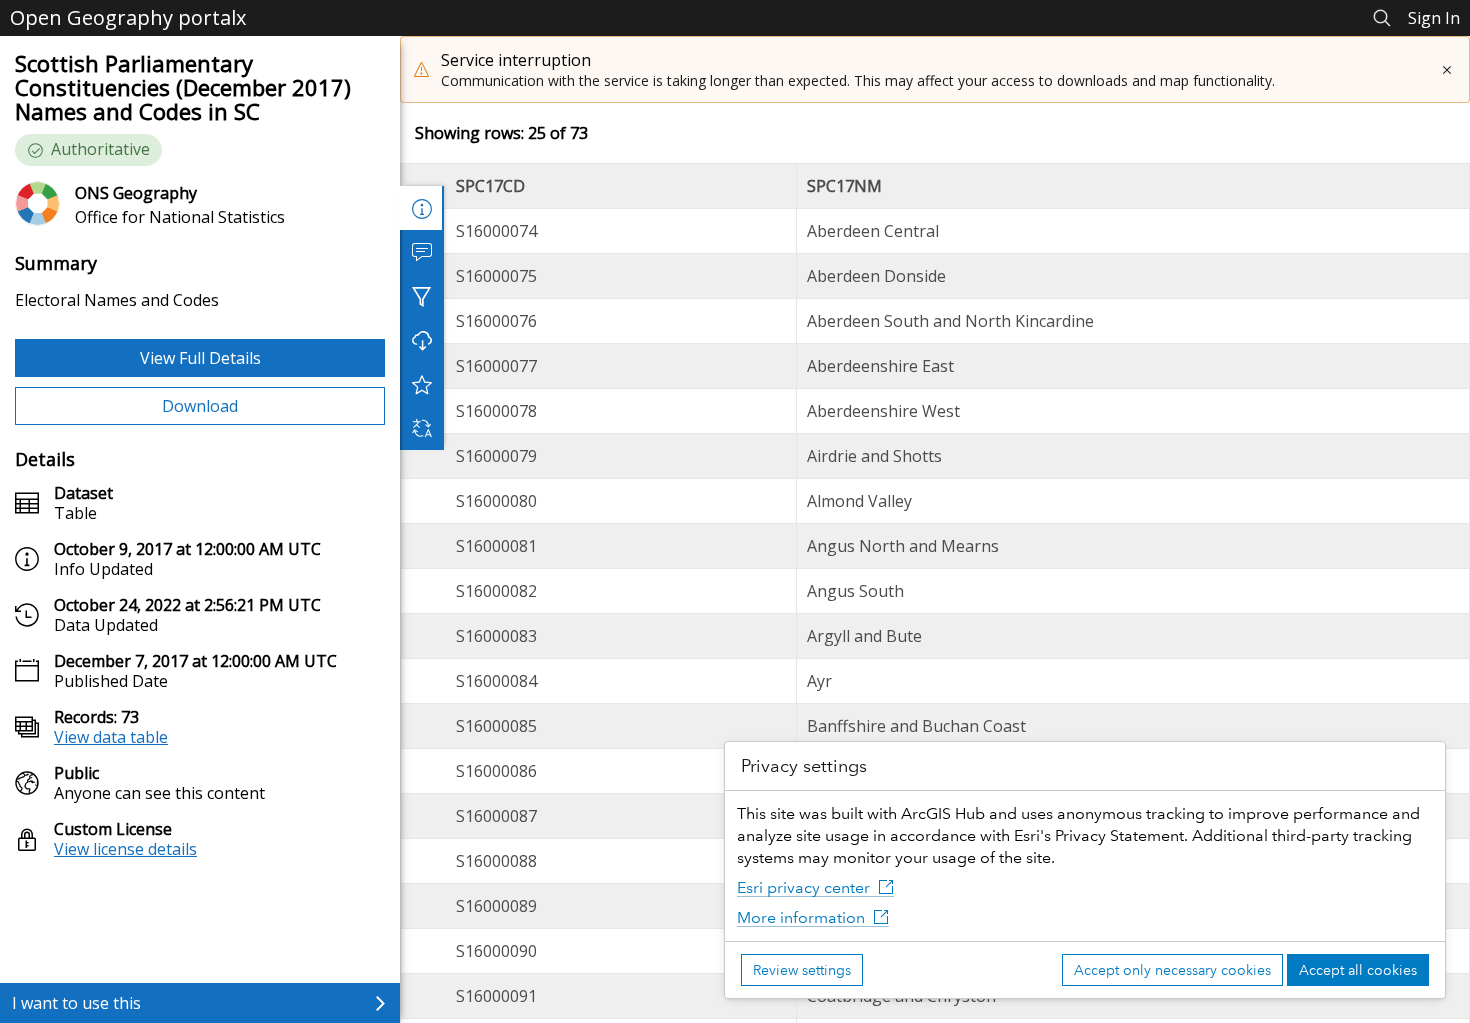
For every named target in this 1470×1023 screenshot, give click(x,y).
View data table (111, 737)
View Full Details (200, 358)
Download (200, 406)
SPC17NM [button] (844, 186)
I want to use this (76, 1003)
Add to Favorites (422, 384)
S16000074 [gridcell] (496, 231)
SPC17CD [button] (490, 186)
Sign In (1434, 18)
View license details (125, 849)
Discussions (422, 252)
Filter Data (422, 296)
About (422, 208)
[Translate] (422, 428)
